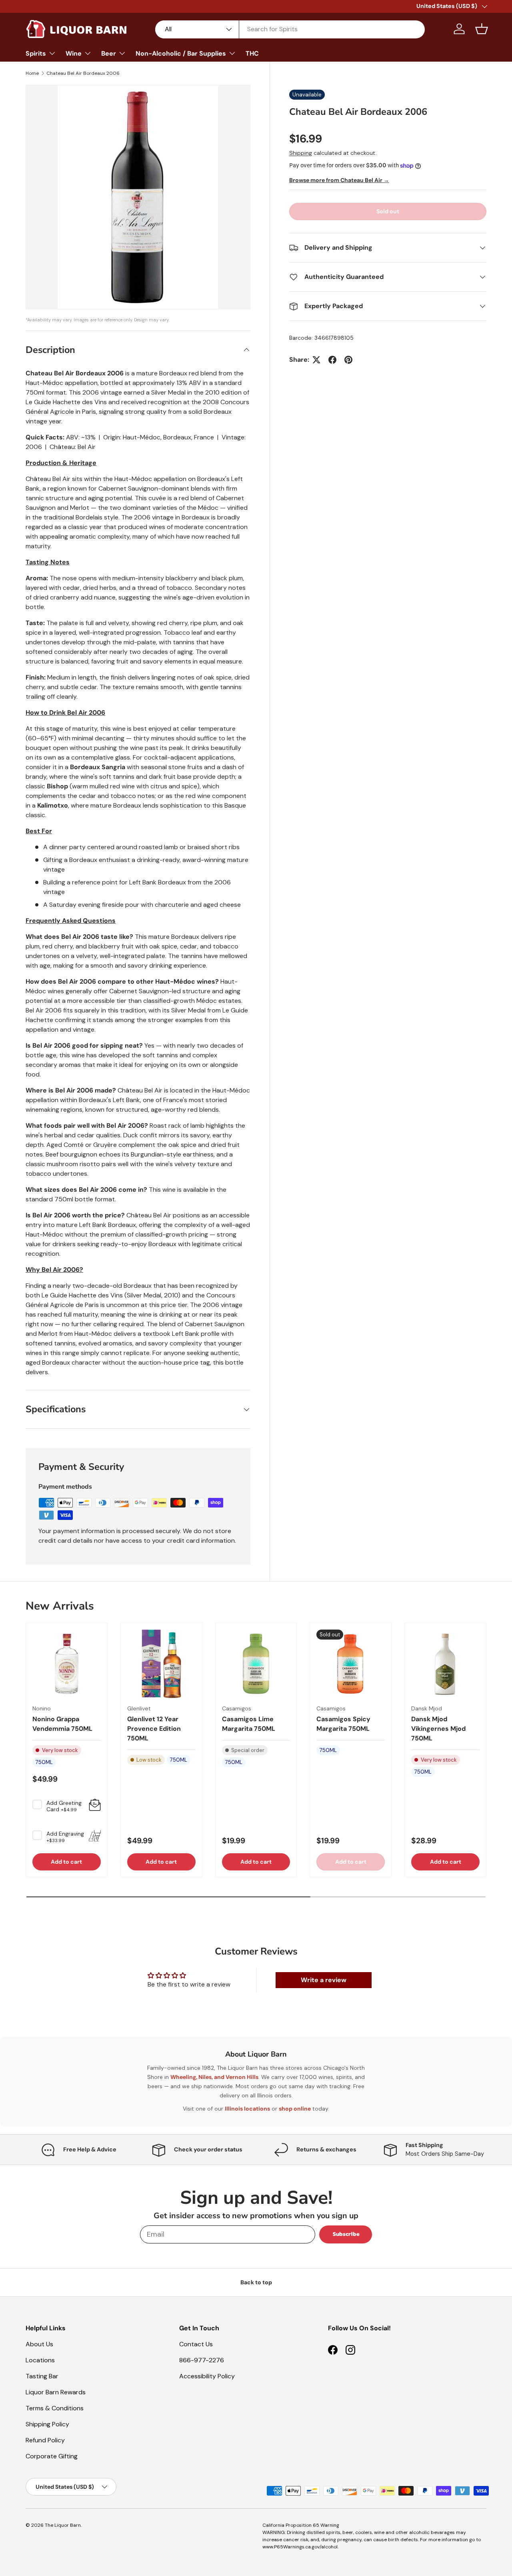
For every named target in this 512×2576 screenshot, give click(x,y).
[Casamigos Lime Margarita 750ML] (256, 1664)
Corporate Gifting (52, 2456)
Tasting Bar (42, 2376)
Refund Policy (45, 2440)
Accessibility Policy (207, 2376)
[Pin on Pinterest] (348, 360)
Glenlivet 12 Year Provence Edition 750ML (154, 1729)
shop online (295, 2109)
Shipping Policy (47, 2424)
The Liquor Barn (63, 2525)
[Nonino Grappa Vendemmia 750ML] (67, 1664)
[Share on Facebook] (332, 360)
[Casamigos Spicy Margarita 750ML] (351, 1664)
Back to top (256, 2282)
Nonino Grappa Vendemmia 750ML (62, 1724)
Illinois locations (247, 2109)
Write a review (324, 1980)
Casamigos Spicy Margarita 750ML (343, 1724)
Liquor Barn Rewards (56, 2392)
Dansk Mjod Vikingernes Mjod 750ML (438, 1729)
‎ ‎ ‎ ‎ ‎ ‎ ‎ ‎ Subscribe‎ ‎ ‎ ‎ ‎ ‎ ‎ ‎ (346, 2234)
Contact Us (196, 2344)
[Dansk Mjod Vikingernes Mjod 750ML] (445, 1664)
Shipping (301, 153)
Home (32, 73)
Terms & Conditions (55, 2408)
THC (252, 53)
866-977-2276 (202, 2360)
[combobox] (290, 29)
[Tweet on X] (316, 360)
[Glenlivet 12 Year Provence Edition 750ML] (161, 1664)
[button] (482, 29)
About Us (39, 2344)
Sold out (388, 211)
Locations (40, 2360)
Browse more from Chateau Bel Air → (339, 180)
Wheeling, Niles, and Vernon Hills (214, 2077)
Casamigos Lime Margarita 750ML (249, 1724)
